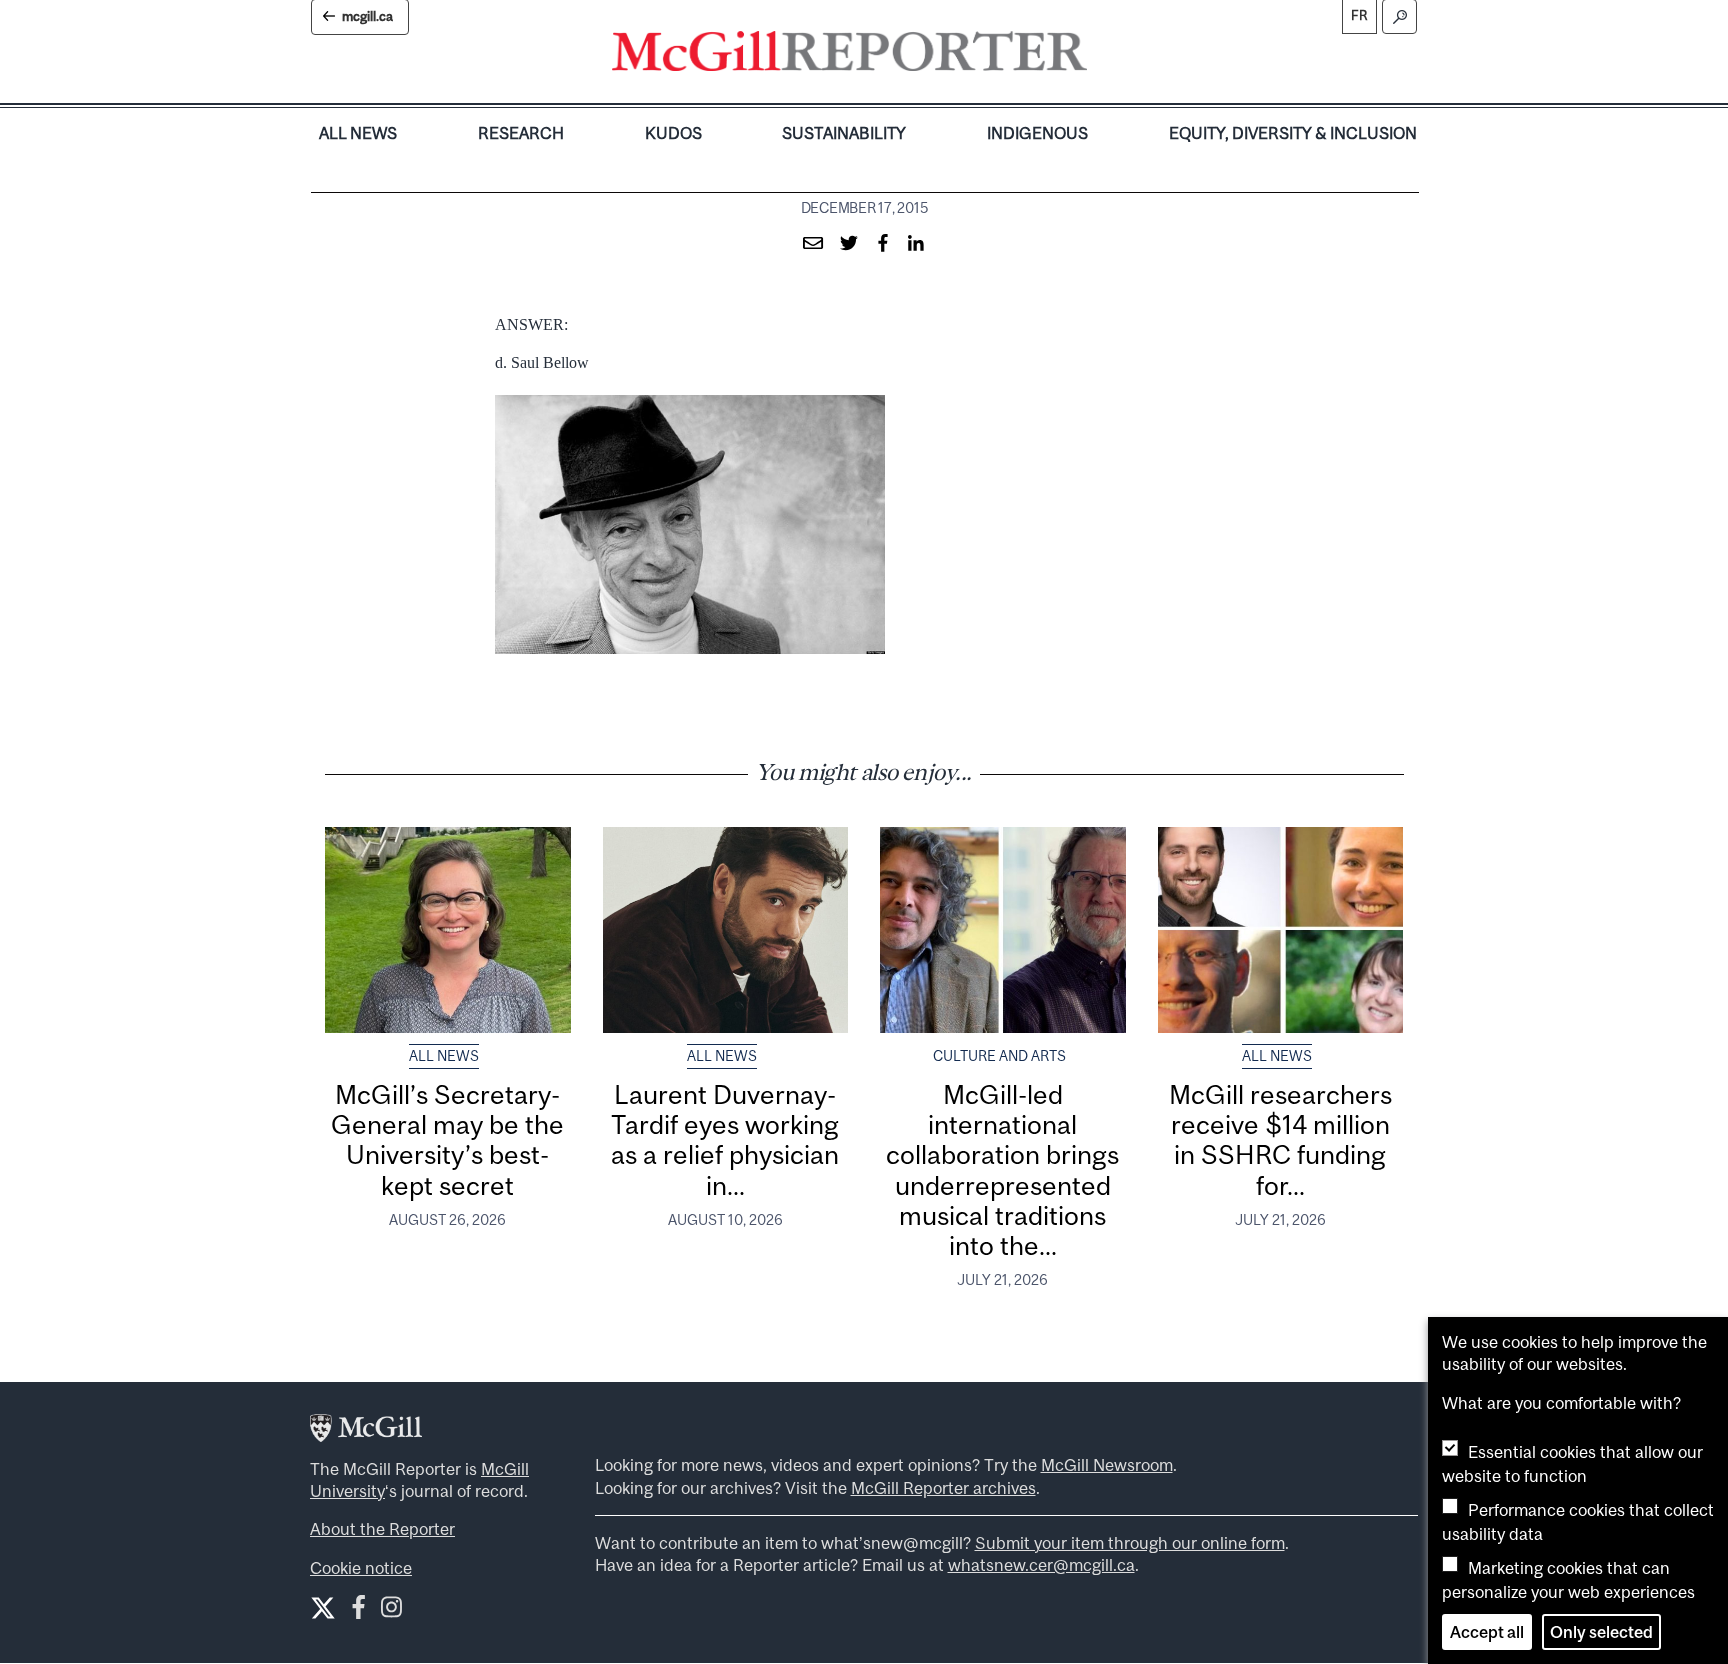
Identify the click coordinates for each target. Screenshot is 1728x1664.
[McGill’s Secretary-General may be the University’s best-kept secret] (448, 930)
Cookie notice (361, 1568)
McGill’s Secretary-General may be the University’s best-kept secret (447, 1140)
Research (521, 133)
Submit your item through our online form (1130, 1543)
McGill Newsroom (1107, 1465)
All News (358, 133)
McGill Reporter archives (943, 1488)
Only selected (1601, 1632)
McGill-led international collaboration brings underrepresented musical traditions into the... (1002, 1170)
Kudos (673, 133)
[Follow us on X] (323, 1608)
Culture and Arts (999, 1056)
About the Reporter (382, 1529)
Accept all (1487, 1632)
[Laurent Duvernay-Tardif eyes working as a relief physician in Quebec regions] (726, 930)
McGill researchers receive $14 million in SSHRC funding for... (1280, 1140)
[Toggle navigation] (1104, 56)
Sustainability (844, 133)
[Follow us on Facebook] (358, 1611)
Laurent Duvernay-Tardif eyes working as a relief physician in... (725, 1140)
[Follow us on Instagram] (391, 1611)
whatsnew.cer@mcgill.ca (1041, 1565)
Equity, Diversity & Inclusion (1293, 133)
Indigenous (1037, 133)
